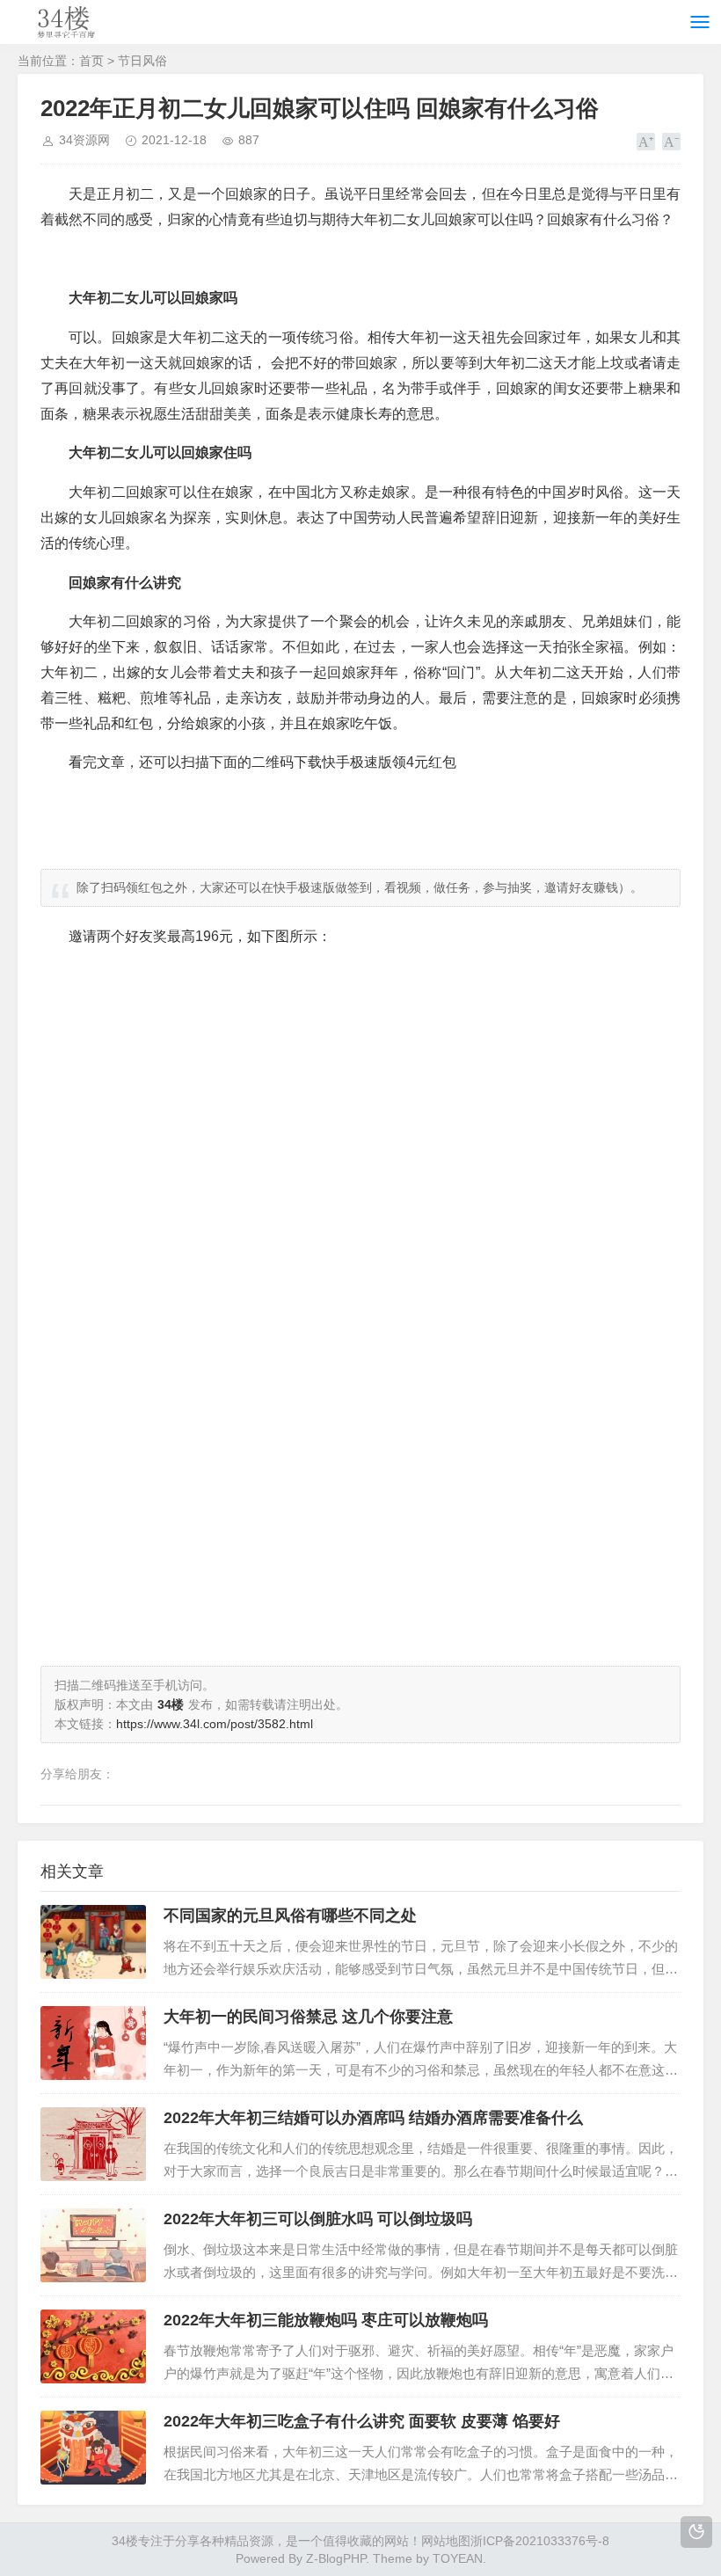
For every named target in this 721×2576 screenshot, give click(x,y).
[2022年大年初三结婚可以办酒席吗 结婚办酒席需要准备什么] (93, 2144)
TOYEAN (458, 2558)
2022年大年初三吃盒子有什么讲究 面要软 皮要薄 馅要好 (362, 2421)
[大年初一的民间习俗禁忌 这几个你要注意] (93, 2043)
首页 (91, 61)
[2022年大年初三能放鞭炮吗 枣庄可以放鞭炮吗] (93, 2346)
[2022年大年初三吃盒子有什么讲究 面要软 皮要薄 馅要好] (93, 2448)
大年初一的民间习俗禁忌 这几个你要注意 (308, 2017)
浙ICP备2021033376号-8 (540, 2541)
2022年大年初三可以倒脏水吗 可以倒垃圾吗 (318, 2219)
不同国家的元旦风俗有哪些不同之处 (290, 1916)
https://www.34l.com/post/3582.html (215, 1724)
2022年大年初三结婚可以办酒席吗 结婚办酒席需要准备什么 (373, 2118)
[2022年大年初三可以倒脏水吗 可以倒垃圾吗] (93, 2245)
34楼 (125, 2541)
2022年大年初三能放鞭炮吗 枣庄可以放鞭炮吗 (326, 2320)
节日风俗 (142, 61)
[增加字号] (646, 142)
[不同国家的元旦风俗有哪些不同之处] (93, 1942)
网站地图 (446, 2541)
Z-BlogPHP (336, 2558)
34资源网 (84, 140)
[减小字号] (671, 142)
